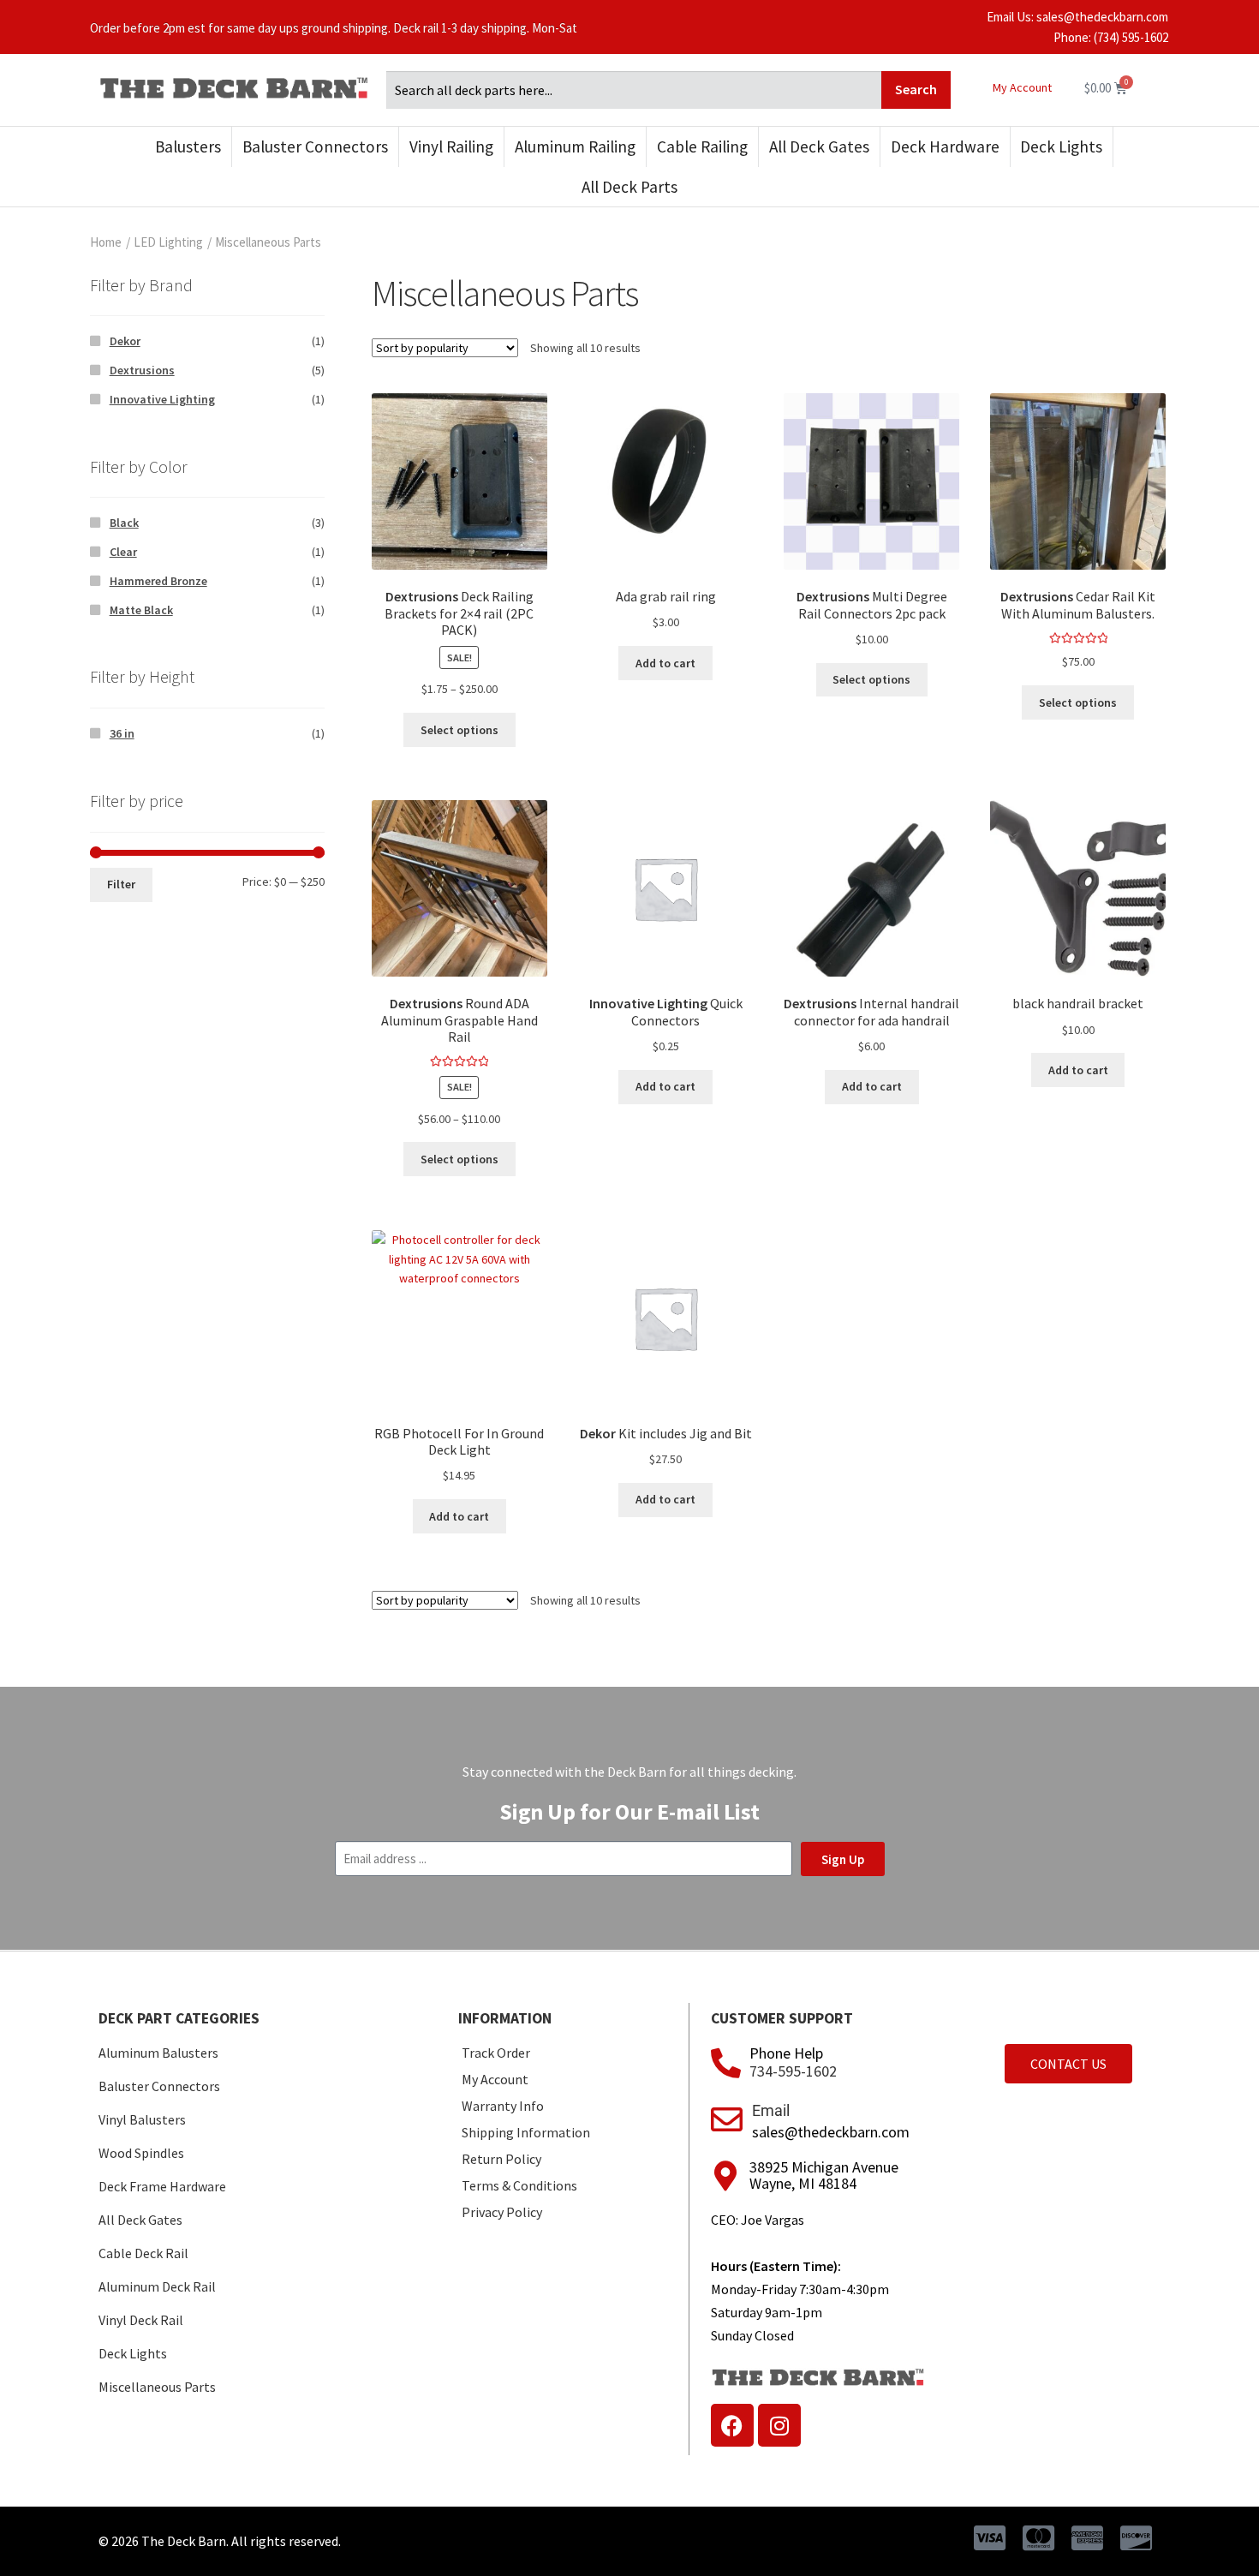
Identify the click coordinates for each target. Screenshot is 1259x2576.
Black (124, 523)
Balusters (188, 146)
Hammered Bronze (158, 581)
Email (771, 2110)
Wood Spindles (141, 2153)
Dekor (125, 341)
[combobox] (634, 90)
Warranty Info (503, 2106)
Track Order (496, 2053)
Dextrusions (142, 370)
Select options (459, 730)
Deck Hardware (945, 146)
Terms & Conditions (519, 2185)
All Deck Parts (629, 187)
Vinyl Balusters (142, 2119)
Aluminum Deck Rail (157, 2286)
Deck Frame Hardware (162, 2186)
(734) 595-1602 (1131, 37)
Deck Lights (1061, 146)
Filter (121, 884)
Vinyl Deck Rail (141, 2320)
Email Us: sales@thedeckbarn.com (1077, 17)
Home (106, 242)
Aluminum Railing (575, 146)
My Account (1022, 87)
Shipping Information (526, 2132)
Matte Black (141, 610)
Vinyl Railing (451, 146)
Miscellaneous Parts (157, 2387)
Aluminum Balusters (158, 2053)
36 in (122, 733)
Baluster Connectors (315, 146)
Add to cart (665, 663)
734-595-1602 (793, 2071)
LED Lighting (168, 242)
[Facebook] (732, 2425)
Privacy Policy (502, 2212)
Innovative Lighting (162, 399)
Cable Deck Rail (143, 2253)
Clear (123, 552)
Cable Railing (702, 146)
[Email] (727, 2120)
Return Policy (501, 2159)
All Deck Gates (819, 146)
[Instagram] (779, 2425)
